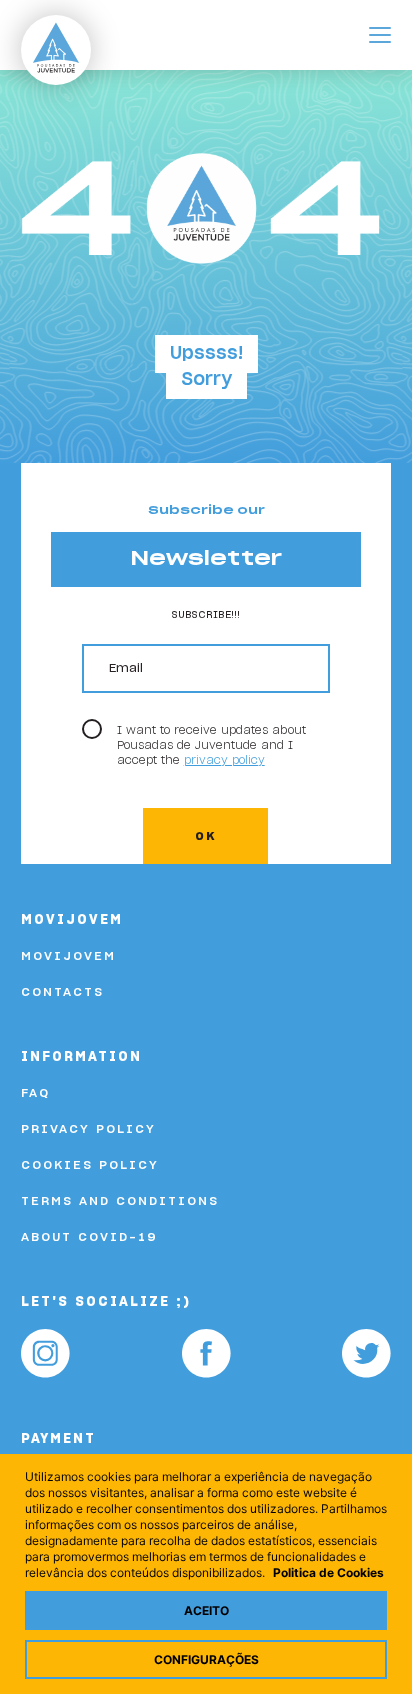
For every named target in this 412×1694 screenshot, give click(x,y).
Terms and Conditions (120, 1201)
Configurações (206, 1659)
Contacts (62, 992)
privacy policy (224, 760)
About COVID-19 (89, 1237)
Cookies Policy (90, 1165)
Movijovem (68, 956)
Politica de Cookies (328, 1572)
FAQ (35, 1093)
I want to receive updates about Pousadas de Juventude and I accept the (211, 745)
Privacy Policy (88, 1129)
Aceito (206, 1610)
